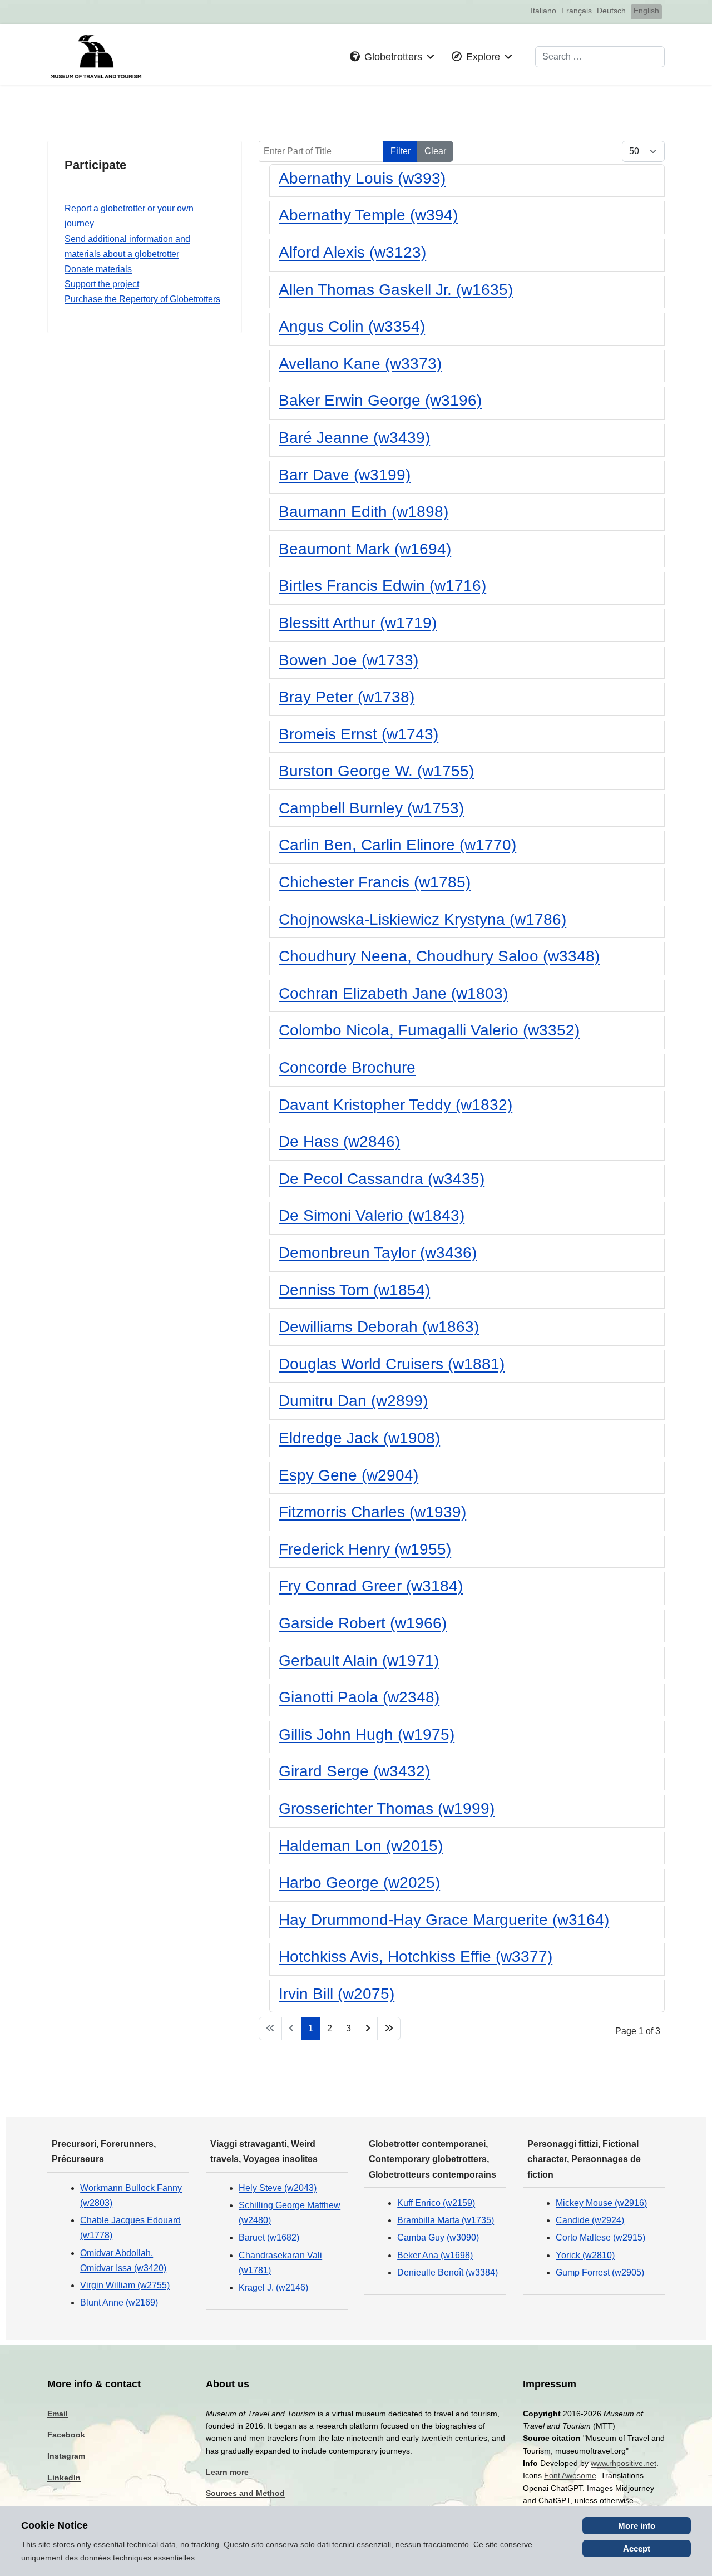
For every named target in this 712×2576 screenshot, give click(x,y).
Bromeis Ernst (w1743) (359, 734)
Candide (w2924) (590, 2220)
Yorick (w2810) (585, 2255)
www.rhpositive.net (624, 2463)
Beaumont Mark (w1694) (365, 549)
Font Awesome (570, 2475)
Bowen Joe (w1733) (348, 660)
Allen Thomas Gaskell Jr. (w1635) (396, 290)
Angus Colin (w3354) (352, 326)
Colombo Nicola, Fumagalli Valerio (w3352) (429, 1030)
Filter (400, 151)
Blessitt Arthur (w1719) (358, 623)
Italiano (543, 11)
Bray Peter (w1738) (347, 697)
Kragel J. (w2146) (273, 2288)
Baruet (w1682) (269, 2237)
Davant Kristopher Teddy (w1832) (395, 1105)
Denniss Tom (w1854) (354, 1290)
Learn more (227, 2472)
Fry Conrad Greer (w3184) (371, 1586)
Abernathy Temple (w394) (368, 215)
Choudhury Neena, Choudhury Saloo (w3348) (439, 956)
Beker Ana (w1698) (435, 2255)
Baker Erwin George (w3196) (380, 400)
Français (577, 11)
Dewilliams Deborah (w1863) (379, 1327)
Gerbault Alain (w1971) (359, 1660)
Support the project (102, 284)
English (646, 11)
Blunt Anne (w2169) (119, 2303)
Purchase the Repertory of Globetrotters (142, 299)
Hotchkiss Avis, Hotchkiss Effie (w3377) (416, 1956)
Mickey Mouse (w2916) (601, 2203)
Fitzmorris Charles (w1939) (372, 1512)
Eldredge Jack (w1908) (359, 1438)
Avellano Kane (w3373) (360, 364)
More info (637, 2526)
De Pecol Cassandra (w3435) (382, 1179)
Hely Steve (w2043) (278, 2188)
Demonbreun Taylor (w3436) (378, 1253)
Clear (435, 151)
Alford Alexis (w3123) (352, 252)
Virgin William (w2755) (125, 2285)
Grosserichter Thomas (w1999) (387, 1808)
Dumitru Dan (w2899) (353, 1401)
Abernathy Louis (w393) (362, 178)
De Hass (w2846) (339, 1141)
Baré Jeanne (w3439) (354, 438)
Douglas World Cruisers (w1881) (392, 1364)
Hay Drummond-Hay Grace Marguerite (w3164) (444, 1920)
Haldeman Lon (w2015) (361, 1846)
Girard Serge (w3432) (354, 1771)
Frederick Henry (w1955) (365, 1549)
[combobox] (600, 57)
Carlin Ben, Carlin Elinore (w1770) (397, 845)
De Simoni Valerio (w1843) (372, 1215)
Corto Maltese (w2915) (600, 2237)
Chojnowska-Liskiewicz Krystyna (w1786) (422, 919)
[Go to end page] (389, 2028)
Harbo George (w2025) (359, 1882)
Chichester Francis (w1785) (375, 882)
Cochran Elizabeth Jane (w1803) (393, 993)
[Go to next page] (368, 2028)
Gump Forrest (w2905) (600, 2272)
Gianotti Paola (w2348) (359, 1697)
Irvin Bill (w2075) (337, 1994)
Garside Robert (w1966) (363, 1623)
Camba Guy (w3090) (438, 2237)
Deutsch (611, 11)
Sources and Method (245, 2493)
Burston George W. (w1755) (376, 771)
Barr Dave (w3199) (345, 475)
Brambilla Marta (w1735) (446, 2220)
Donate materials (98, 269)
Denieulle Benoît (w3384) (448, 2272)
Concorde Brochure (347, 1067)
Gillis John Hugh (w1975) (367, 1734)
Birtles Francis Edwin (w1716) (382, 586)
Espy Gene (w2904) (348, 1475)
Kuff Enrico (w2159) (436, 2203)
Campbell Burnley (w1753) (371, 808)
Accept (637, 2548)
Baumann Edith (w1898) (364, 512)
